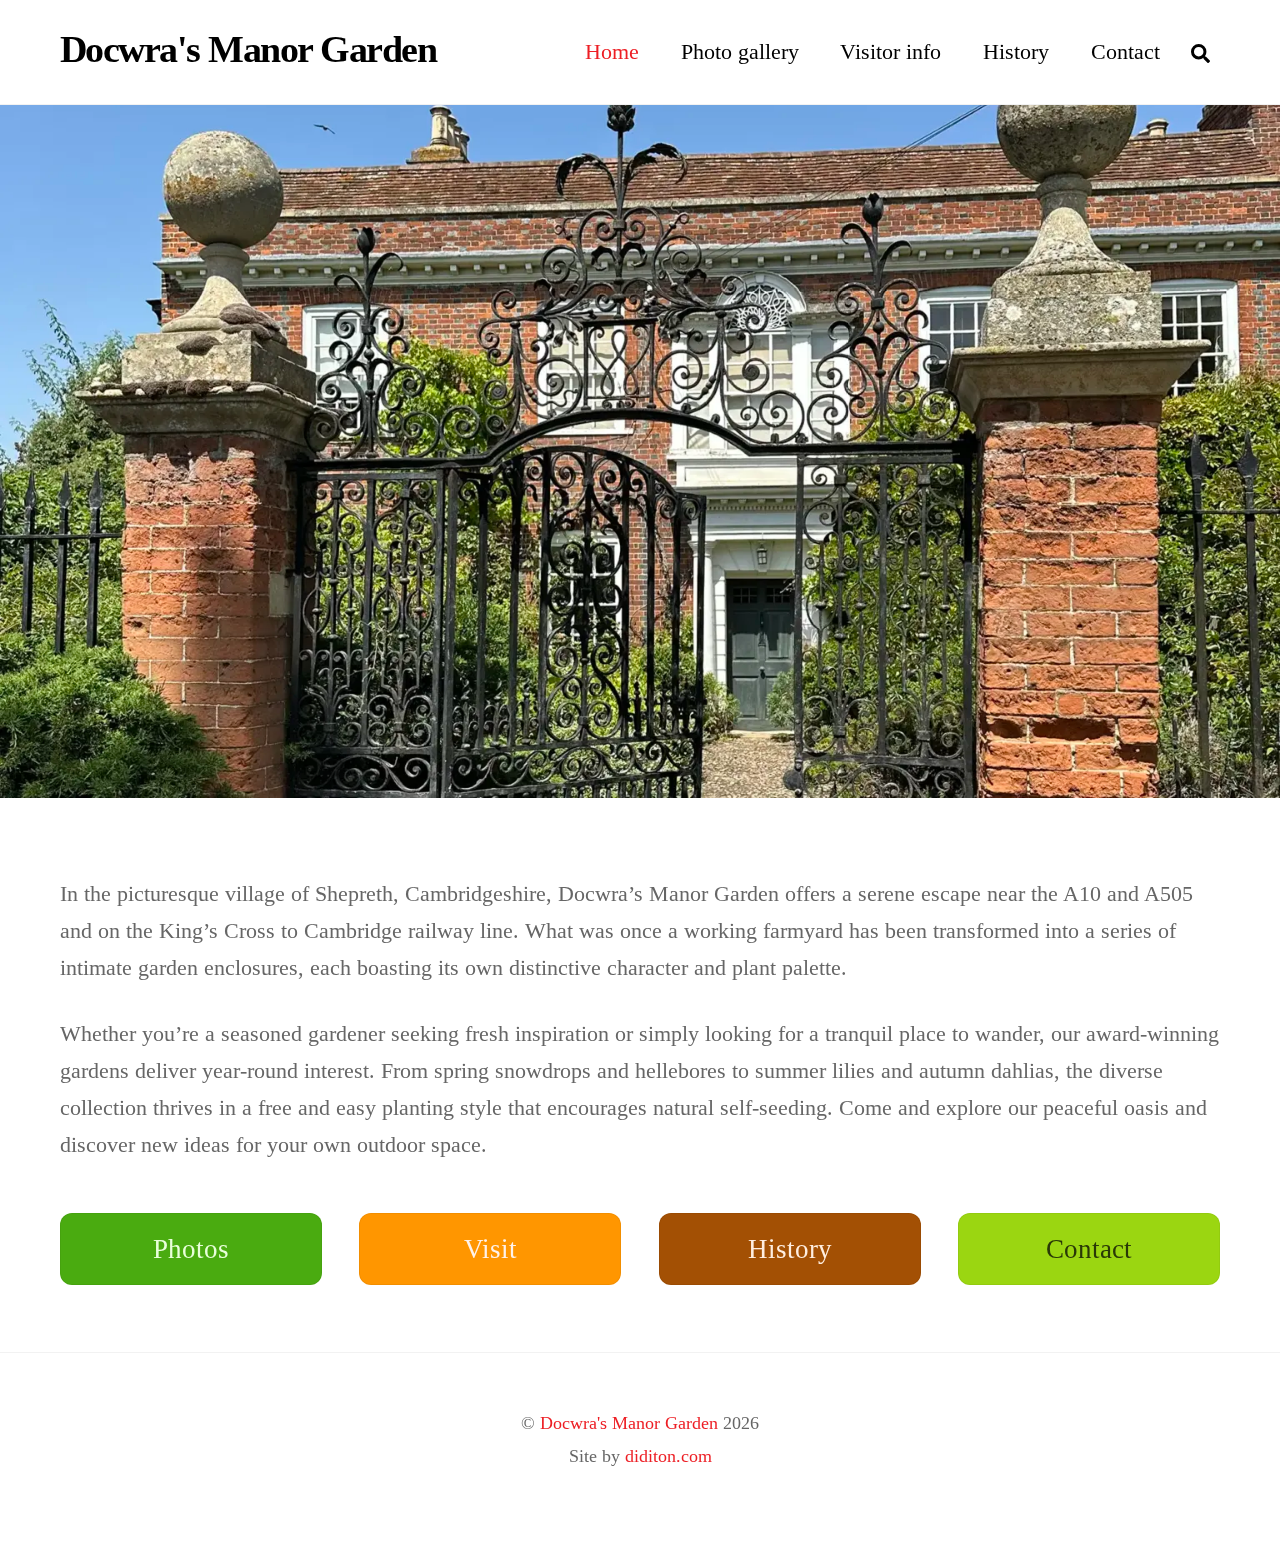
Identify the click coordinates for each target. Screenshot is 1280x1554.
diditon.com (668, 1456)
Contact (1125, 51)
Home (612, 51)
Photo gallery (740, 51)
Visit (490, 1249)
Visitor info (890, 51)
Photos (191, 1249)
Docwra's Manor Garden (629, 1423)
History (1016, 51)
